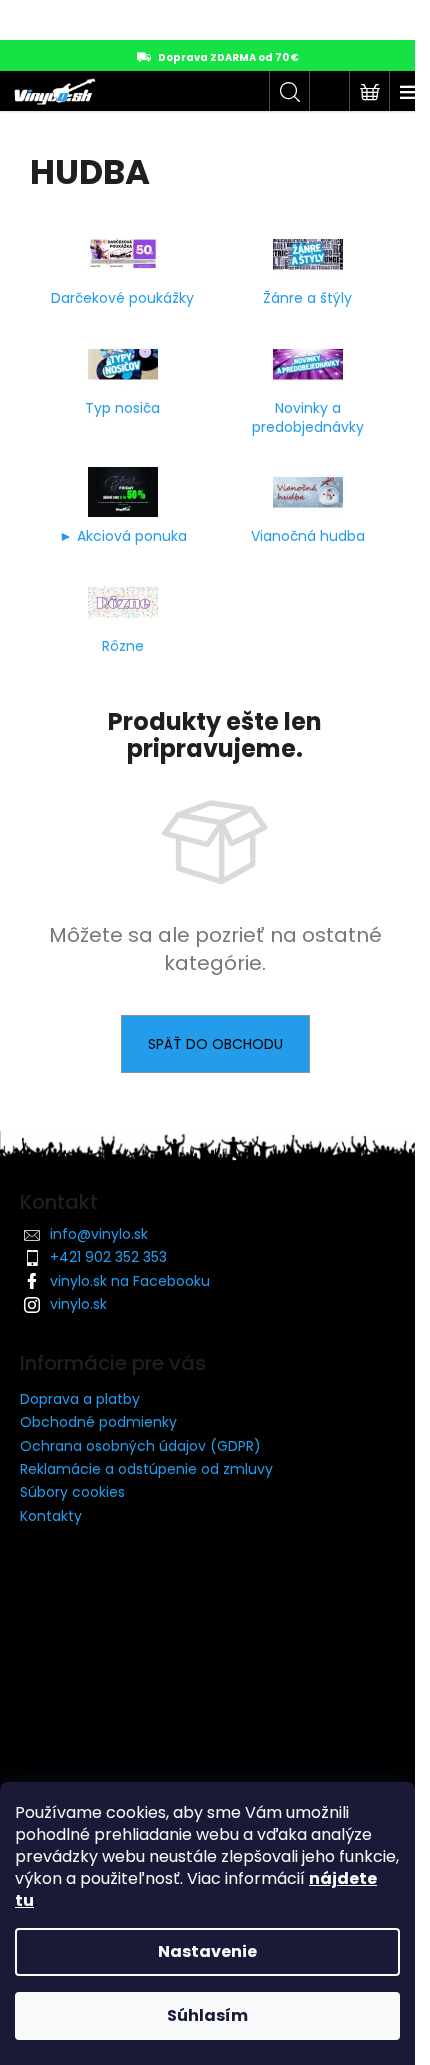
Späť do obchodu (215, 1044)
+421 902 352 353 (108, 1257)
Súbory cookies (72, 1492)
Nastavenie (207, 1951)
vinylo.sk (78, 1304)
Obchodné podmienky (98, 1422)
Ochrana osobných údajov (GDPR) (140, 1446)
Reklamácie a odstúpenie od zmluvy (146, 1469)
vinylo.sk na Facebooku (130, 1281)
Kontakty (51, 1516)
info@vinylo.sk (99, 1234)
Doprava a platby (80, 1399)
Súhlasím (207, 2015)
